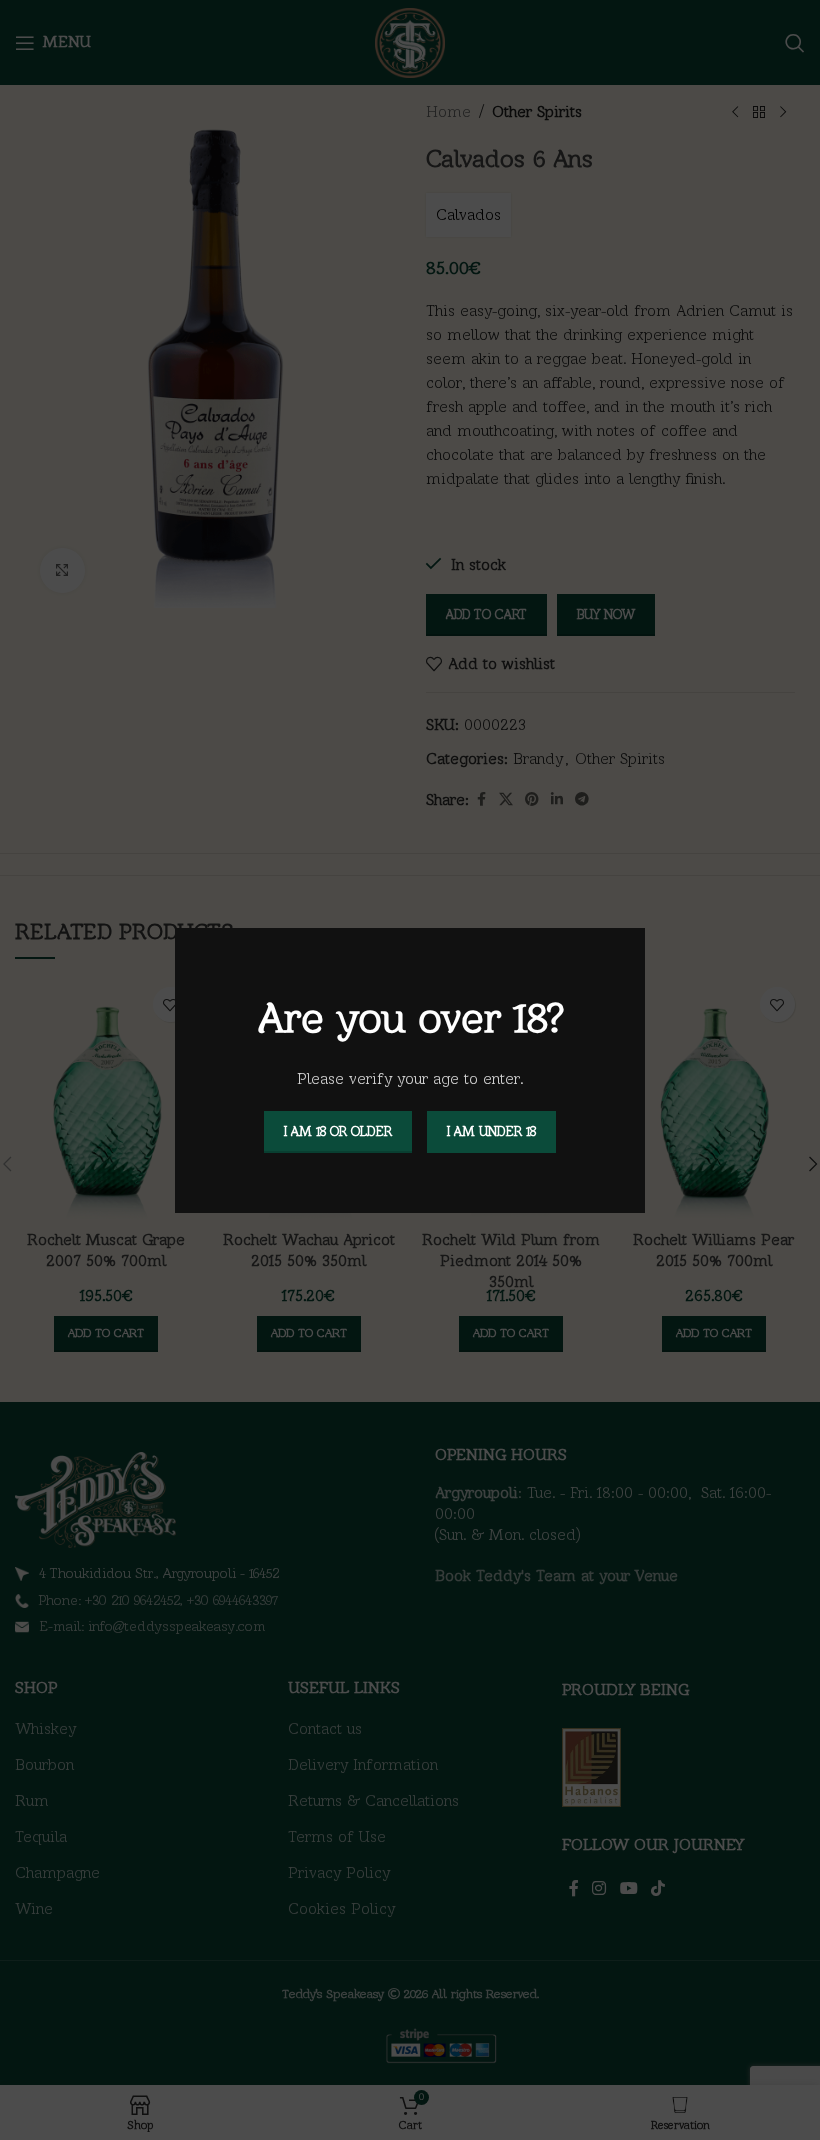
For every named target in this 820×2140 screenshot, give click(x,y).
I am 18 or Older (338, 1131)
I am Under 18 (491, 1131)
